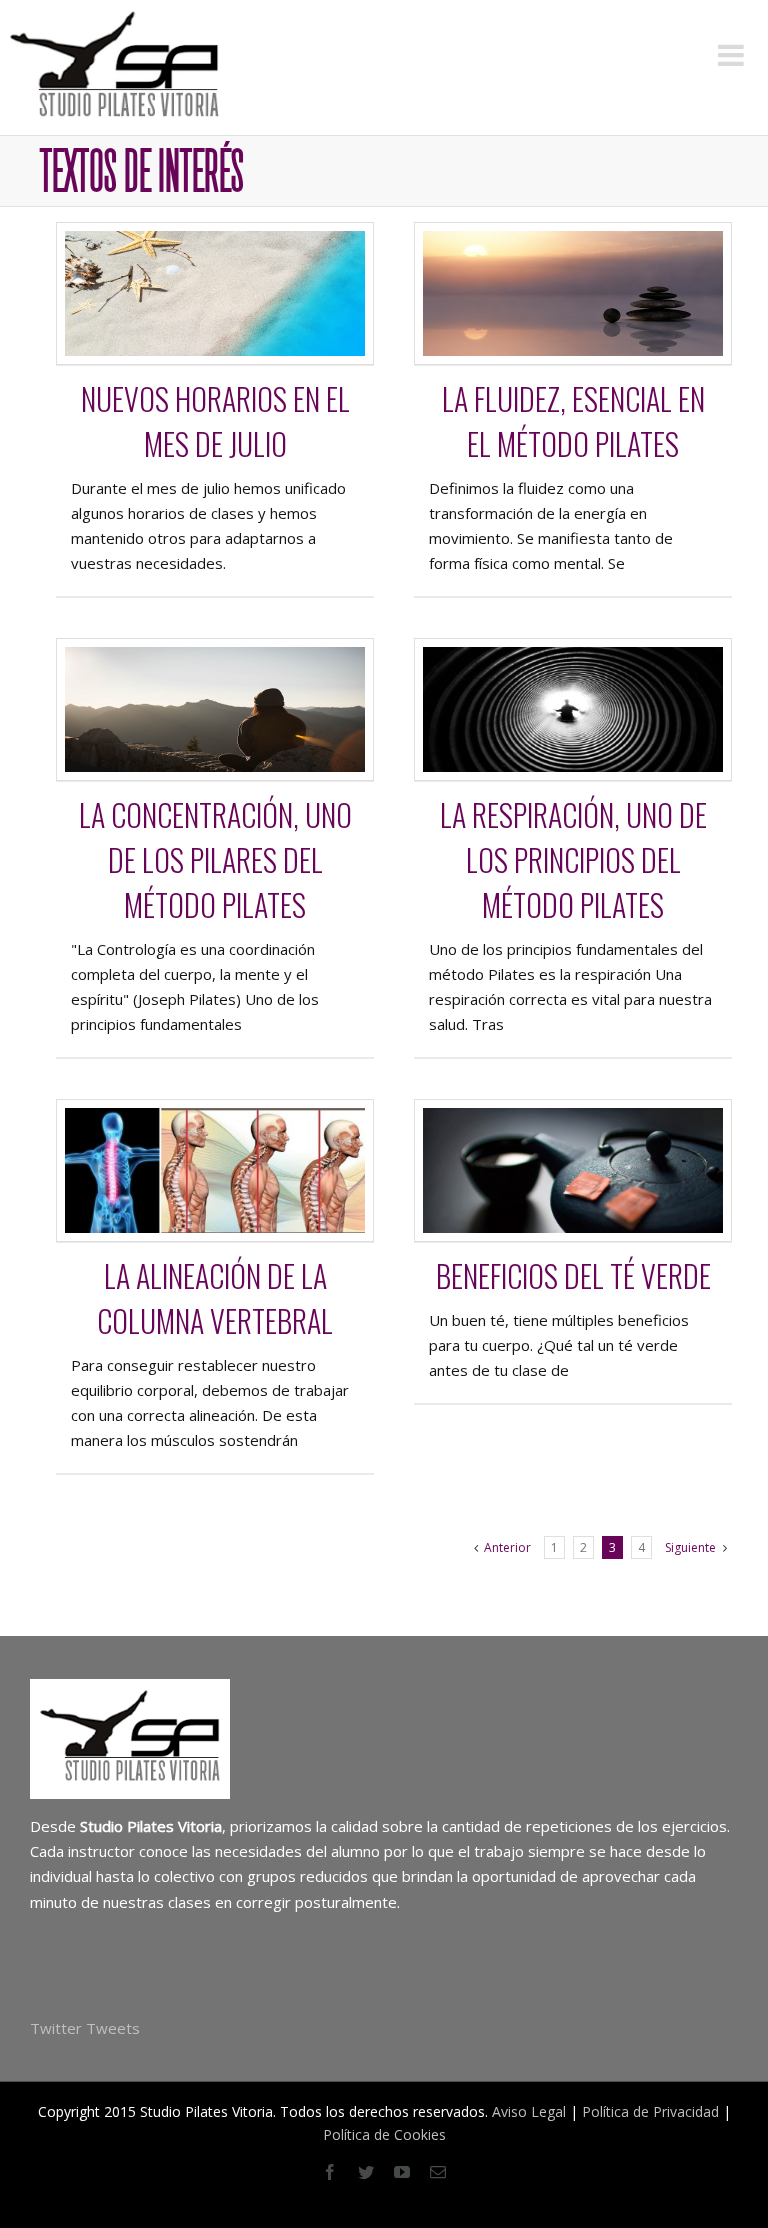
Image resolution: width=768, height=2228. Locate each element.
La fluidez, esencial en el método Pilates (573, 421)
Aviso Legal (529, 2111)
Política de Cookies (384, 2134)
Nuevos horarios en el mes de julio (215, 421)
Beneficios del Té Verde (573, 1275)
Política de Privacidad (650, 2111)
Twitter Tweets (85, 2028)
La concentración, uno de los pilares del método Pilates (215, 859)
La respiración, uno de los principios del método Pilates (573, 859)
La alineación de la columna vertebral (215, 1298)
